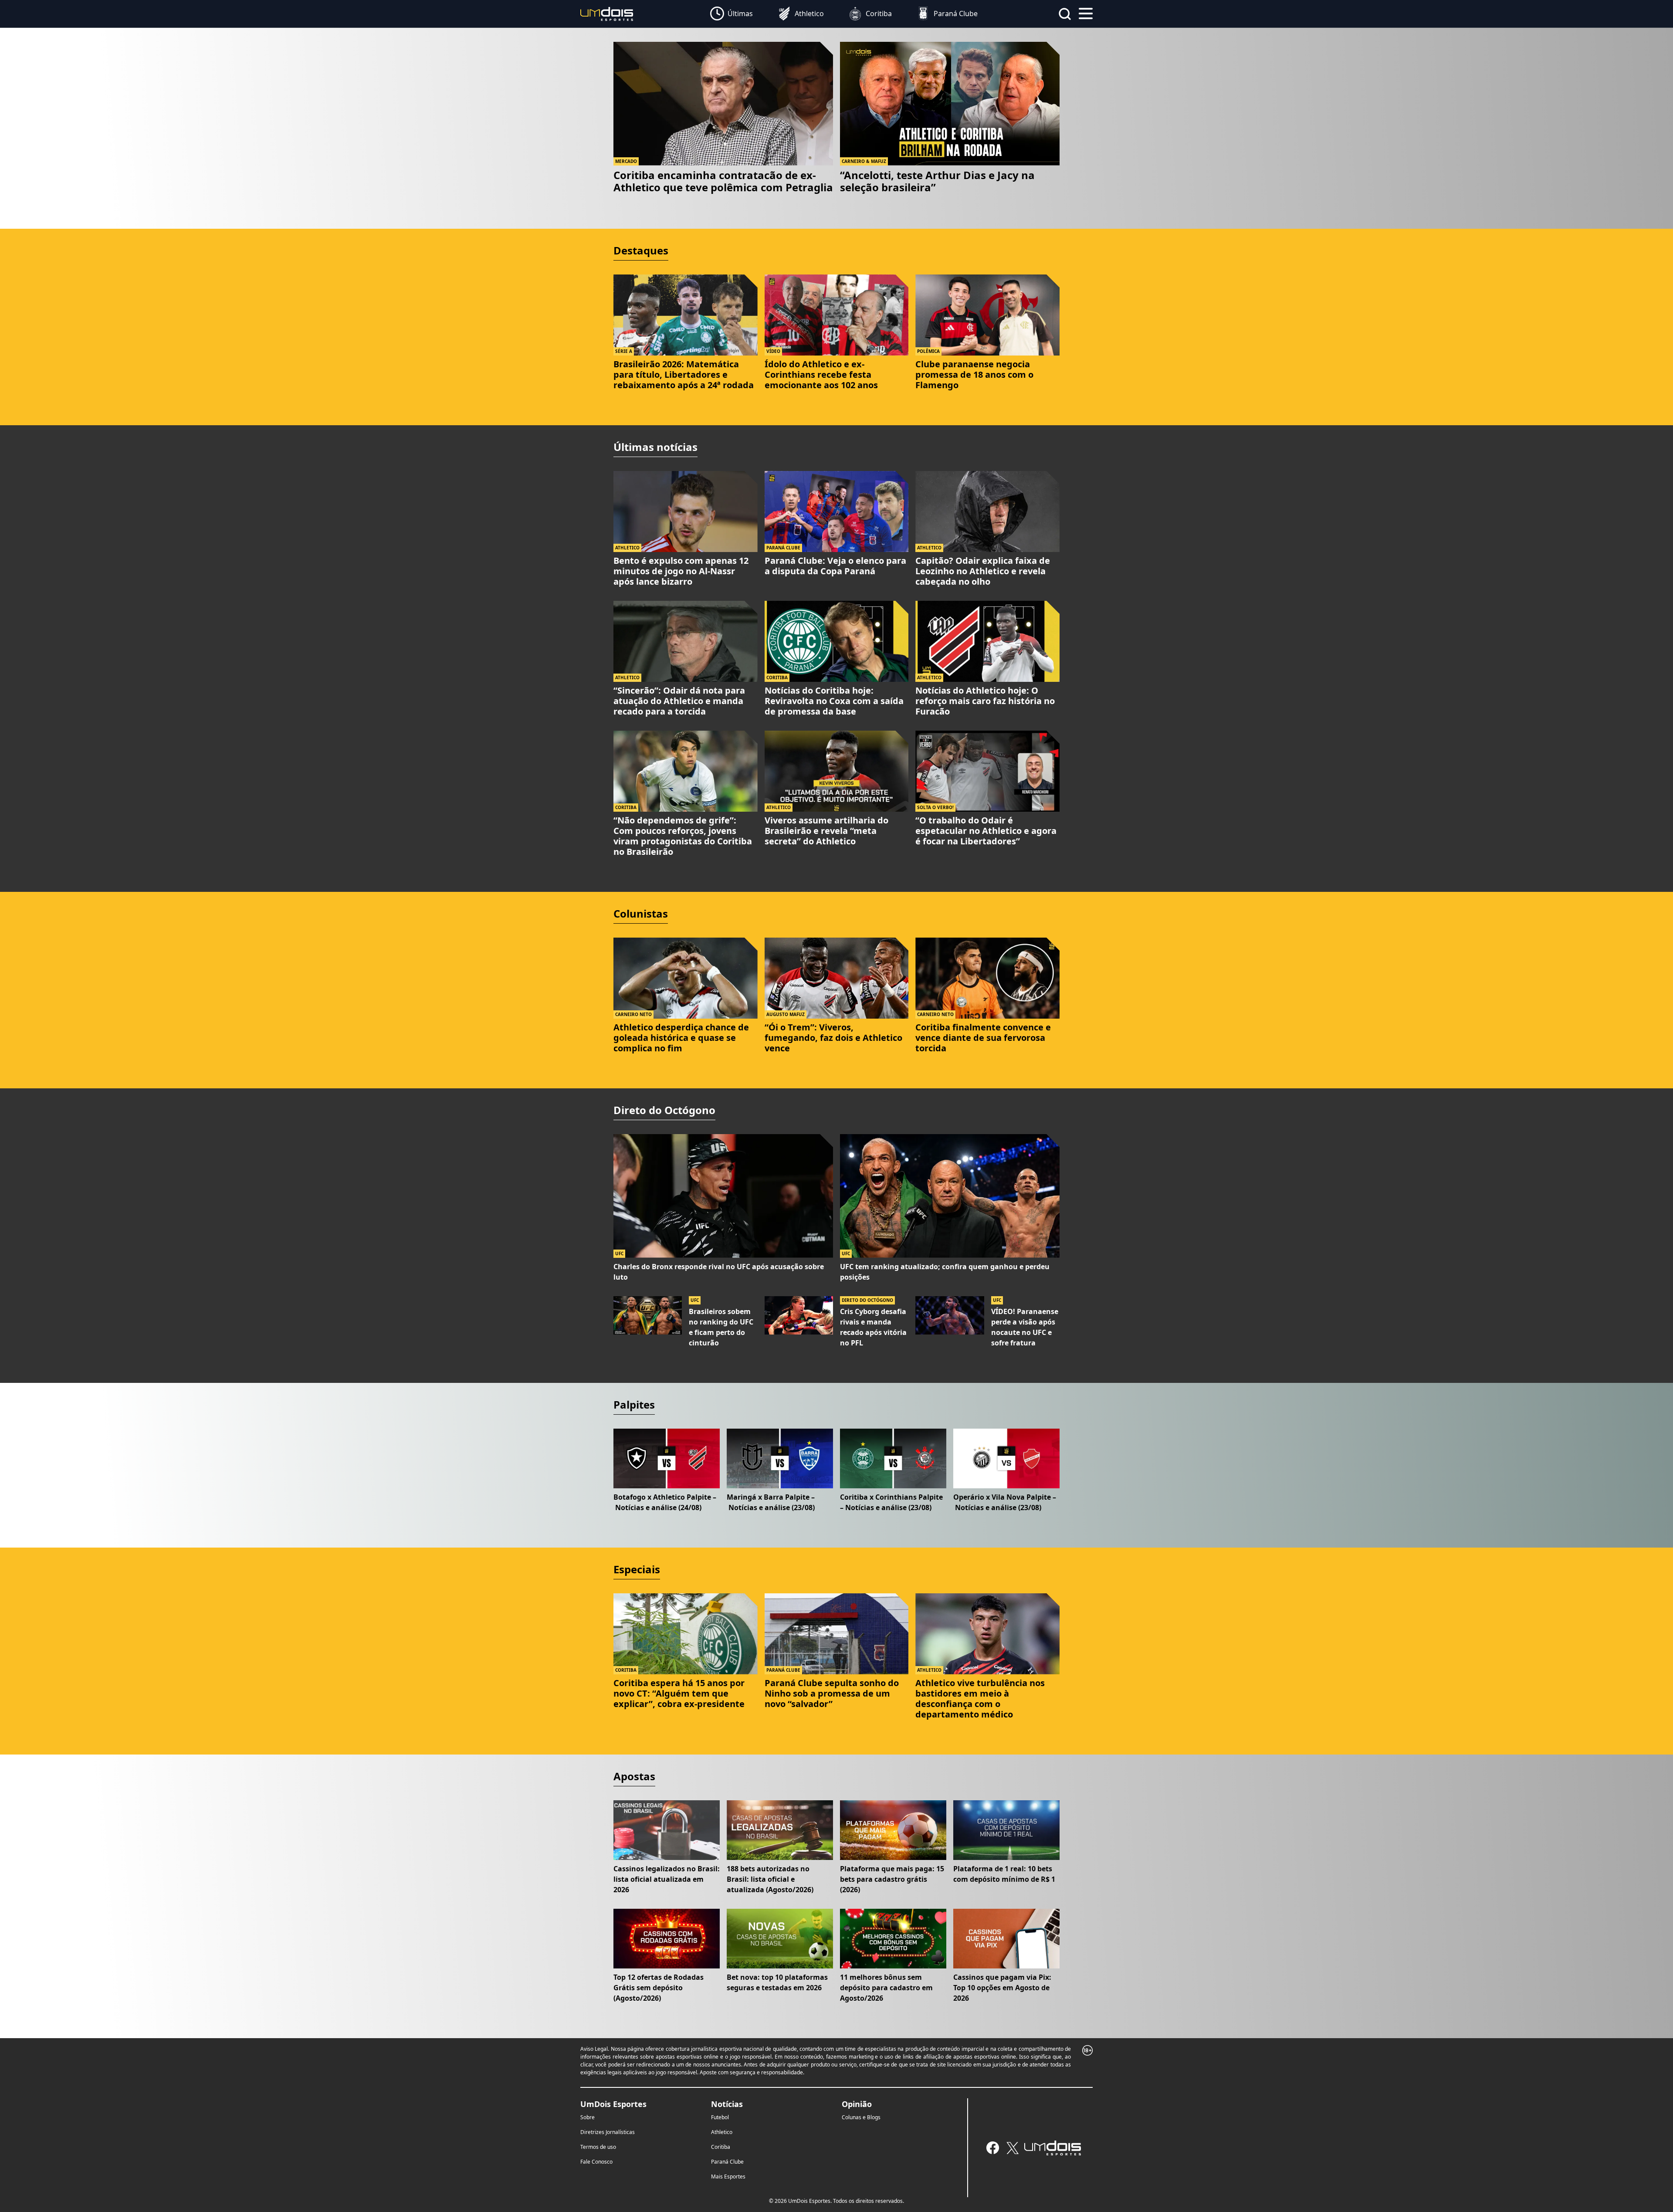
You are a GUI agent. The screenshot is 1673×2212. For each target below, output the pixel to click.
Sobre (588, 2117)
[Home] (607, 13)
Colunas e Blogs (861, 2117)
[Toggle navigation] (1086, 13)
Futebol (720, 2117)
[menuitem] (732, 14)
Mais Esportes (728, 2176)
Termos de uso (598, 2147)
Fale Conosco (596, 2162)
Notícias (727, 2104)
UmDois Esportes (613, 2104)
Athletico (722, 2132)
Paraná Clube (727, 2162)
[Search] (1065, 14)
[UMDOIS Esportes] (1053, 2148)
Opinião (857, 2104)
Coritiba (721, 2147)
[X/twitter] (1012, 2148)
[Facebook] (993, 2148)
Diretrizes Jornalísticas (608, 2132)
